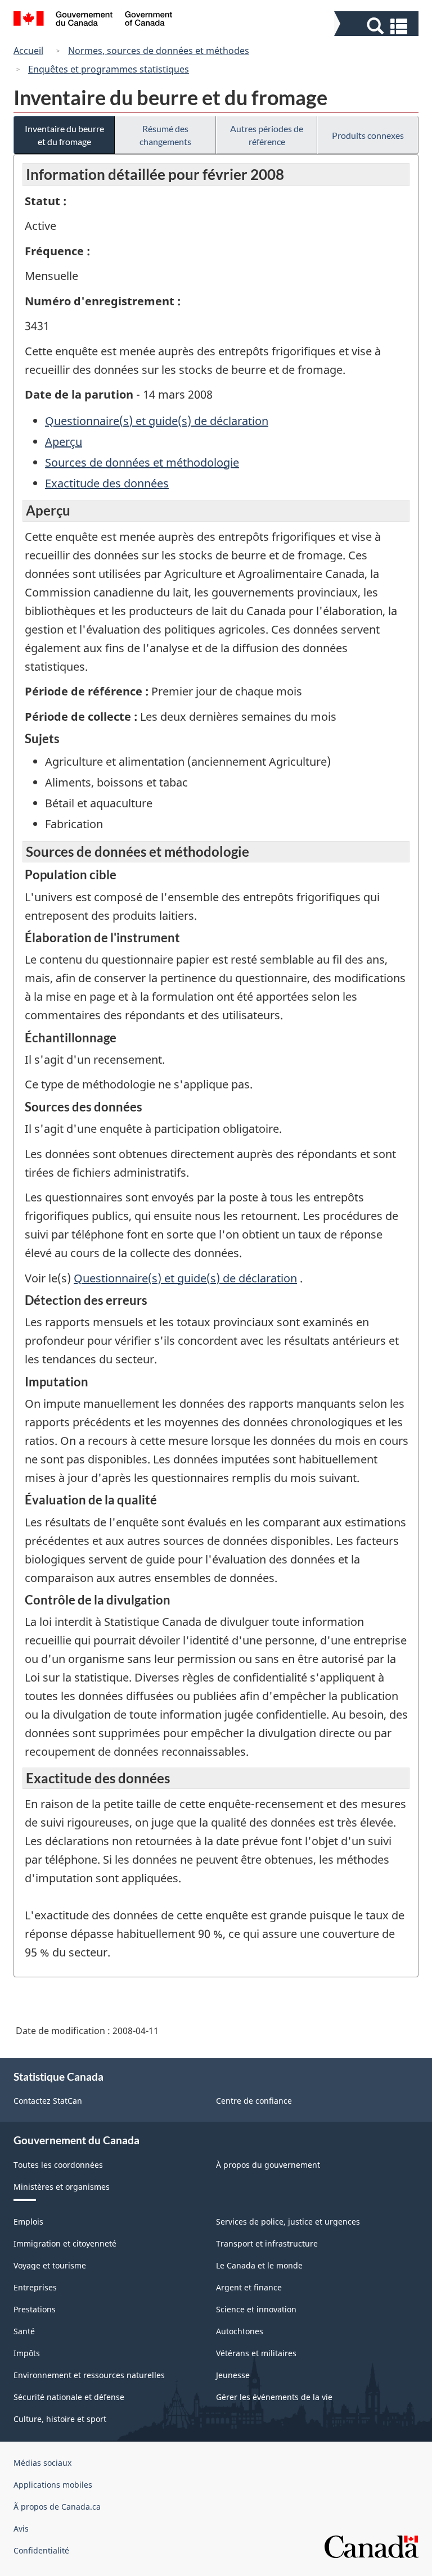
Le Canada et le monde (259, 2265)
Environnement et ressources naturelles (89, 2375)
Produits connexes (368, 135)
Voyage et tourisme (50, 2265)
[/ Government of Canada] (93, 20)
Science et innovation (256, 2309)
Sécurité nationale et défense (69, 2397)
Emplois (28, 2222)
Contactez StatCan (48, 2101)
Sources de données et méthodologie (142, 462)
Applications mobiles (53, 2485)
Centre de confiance (254, 2101)
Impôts (27, 2353)
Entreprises (35, 2287)
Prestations (35, 2309)
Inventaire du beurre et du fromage (64, 135)
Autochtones (240, 2331)
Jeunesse (233, 2375)
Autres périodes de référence (267, 135)
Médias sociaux (42, 2463)
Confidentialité (41, 2550)
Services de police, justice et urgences (288, 2222)
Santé (24, 2331)
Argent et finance (249, 2287)
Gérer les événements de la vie (274, 2397)
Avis (21, 2528)
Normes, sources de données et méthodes (159, 51)
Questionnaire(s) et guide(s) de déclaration (157, 421)
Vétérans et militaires (256, 2353)
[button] (378, 26)
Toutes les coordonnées (58, 2165)
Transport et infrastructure (267, 2243)
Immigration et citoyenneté (65, 2243)
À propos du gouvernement (268, 2165)
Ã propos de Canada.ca (57, 2507)
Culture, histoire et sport (60, 2419)
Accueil (28, 51)
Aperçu (64, 442)
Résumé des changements (165, 135)
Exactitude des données (107, 483)
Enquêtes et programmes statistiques (109, 69)
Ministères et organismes (62, 2187)
